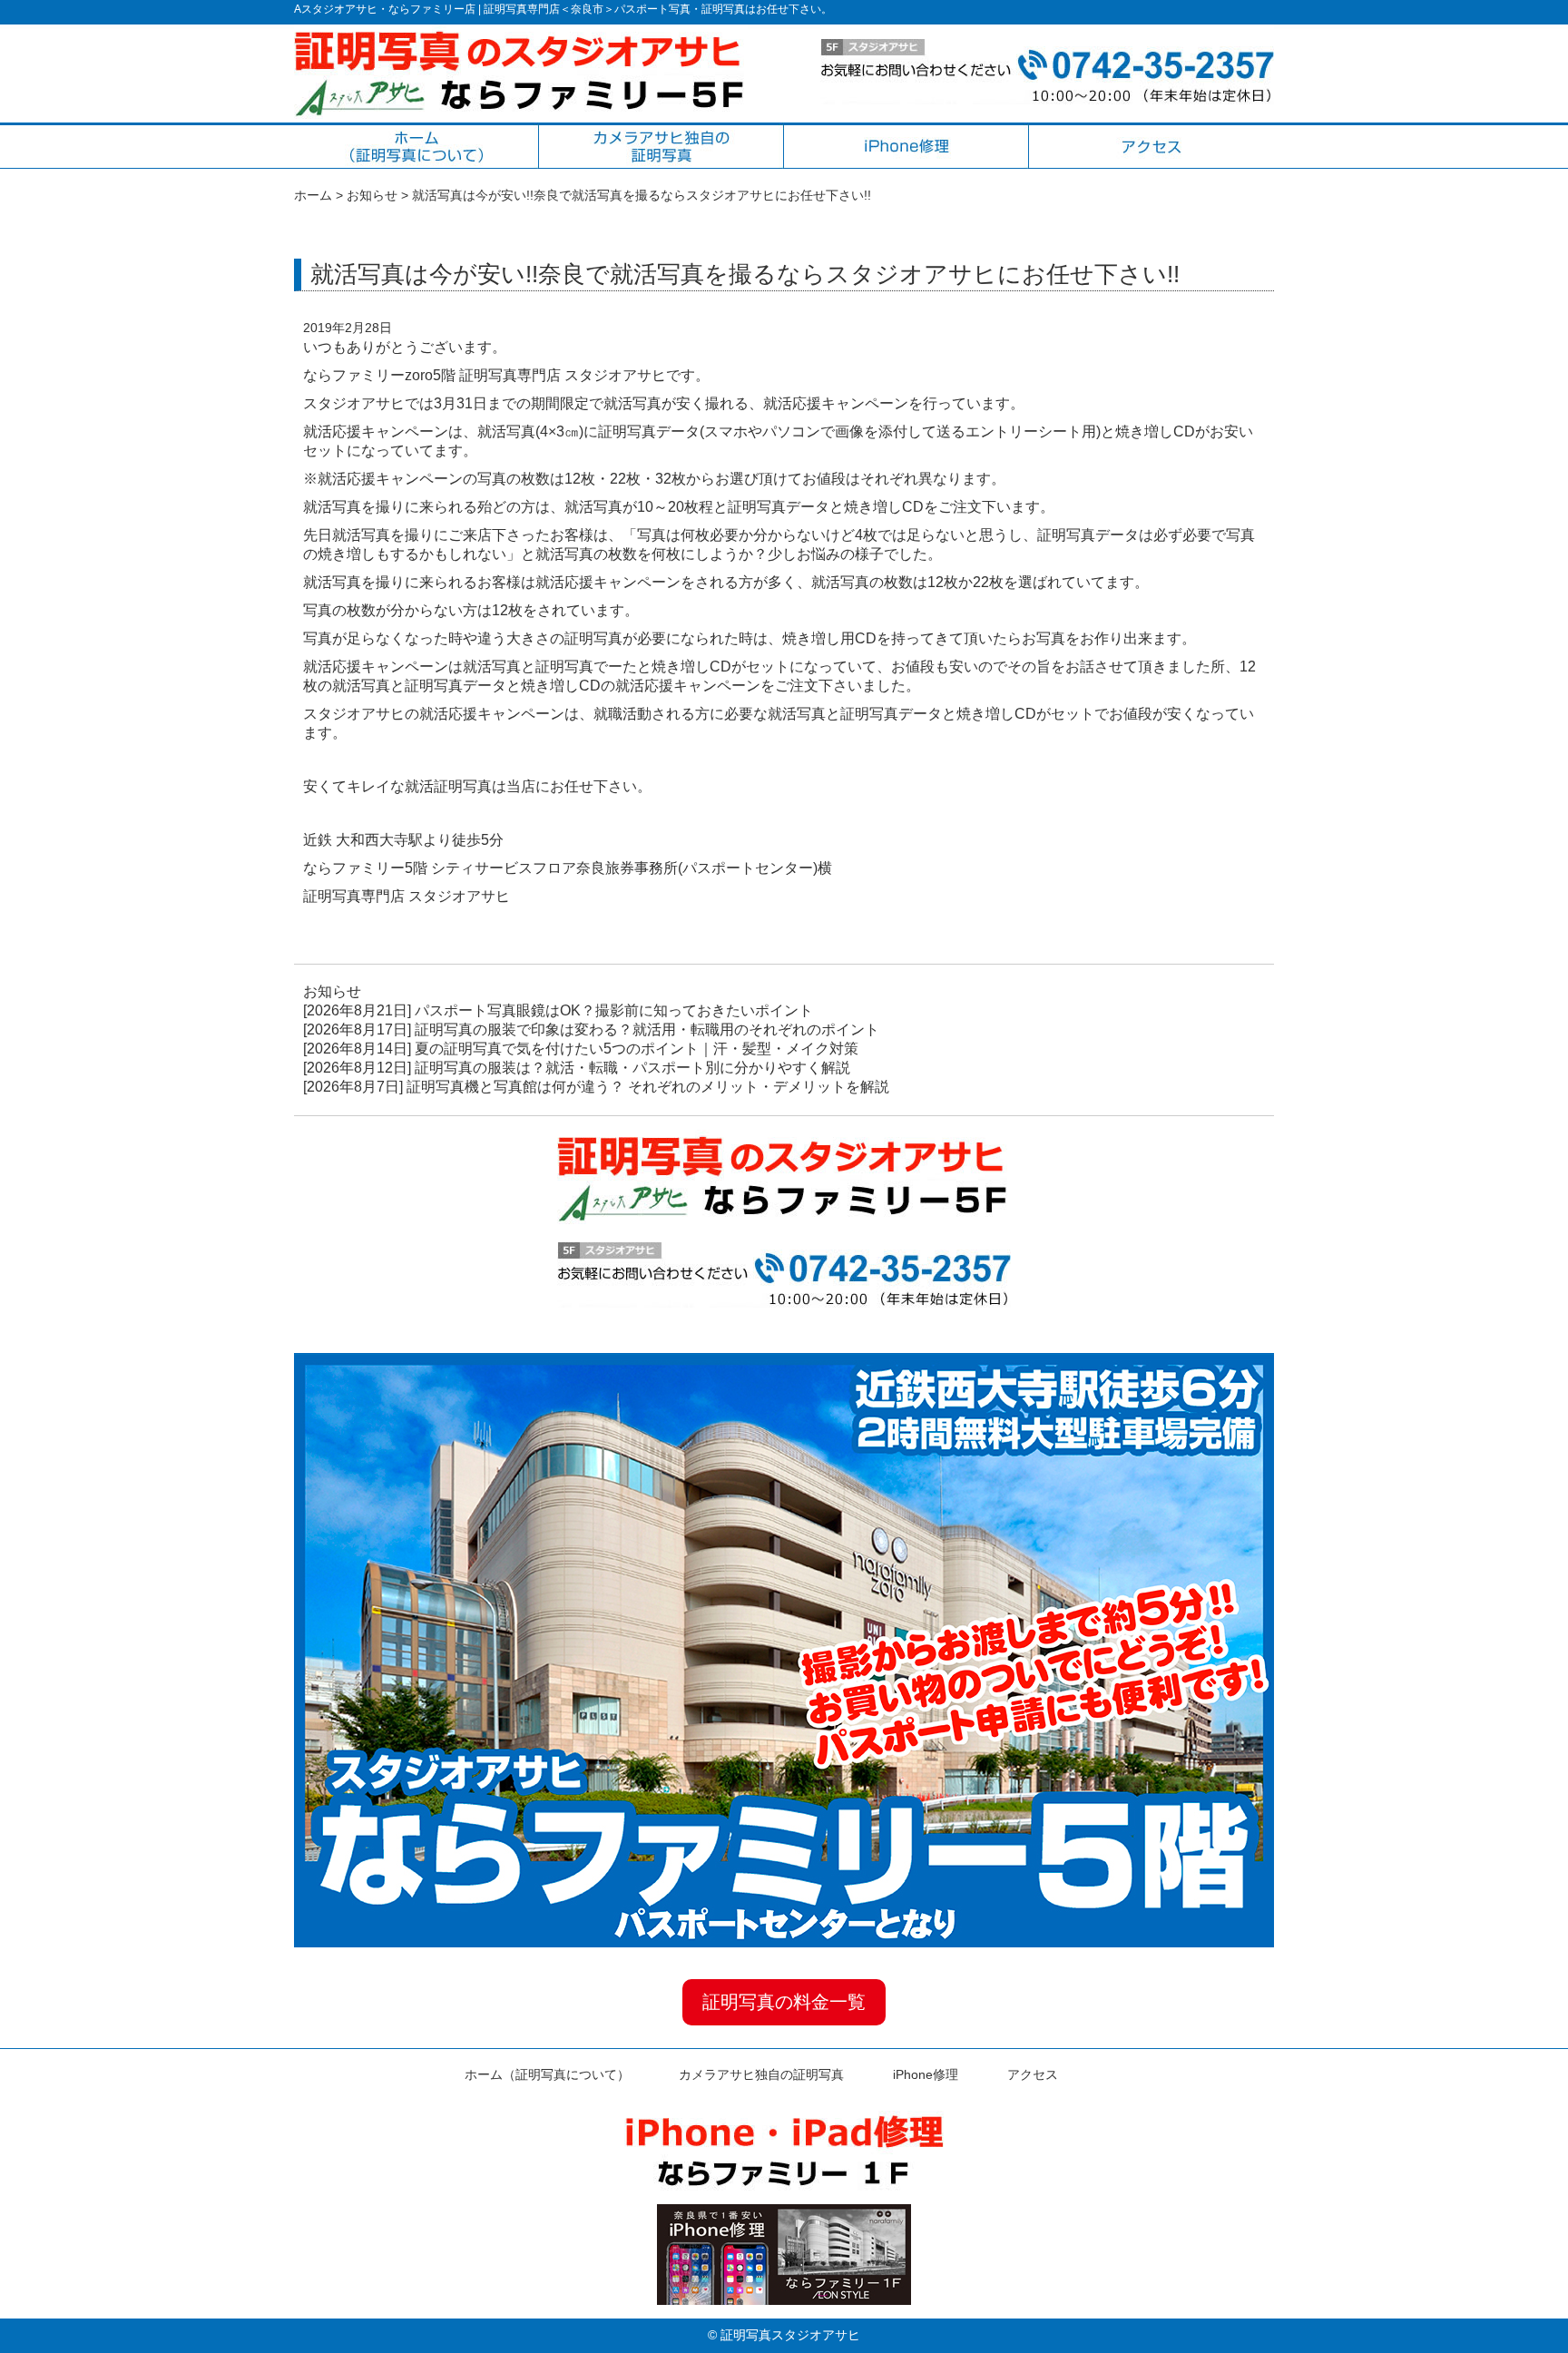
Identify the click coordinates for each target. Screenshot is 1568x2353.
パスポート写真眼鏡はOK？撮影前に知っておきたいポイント (614, 1010)
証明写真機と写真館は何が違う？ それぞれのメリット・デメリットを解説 (648, 1087)
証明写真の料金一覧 (784, 2002)
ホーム (313, 195)
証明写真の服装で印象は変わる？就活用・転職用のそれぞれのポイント (647, 1029)
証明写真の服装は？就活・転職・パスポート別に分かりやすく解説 (632, 1068)
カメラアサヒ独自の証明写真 (761, 2074)
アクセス (1033, 2074)
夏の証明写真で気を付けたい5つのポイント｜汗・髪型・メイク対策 (637, 1049)
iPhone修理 (926, 2074)
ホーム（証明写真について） (547, 2074)
